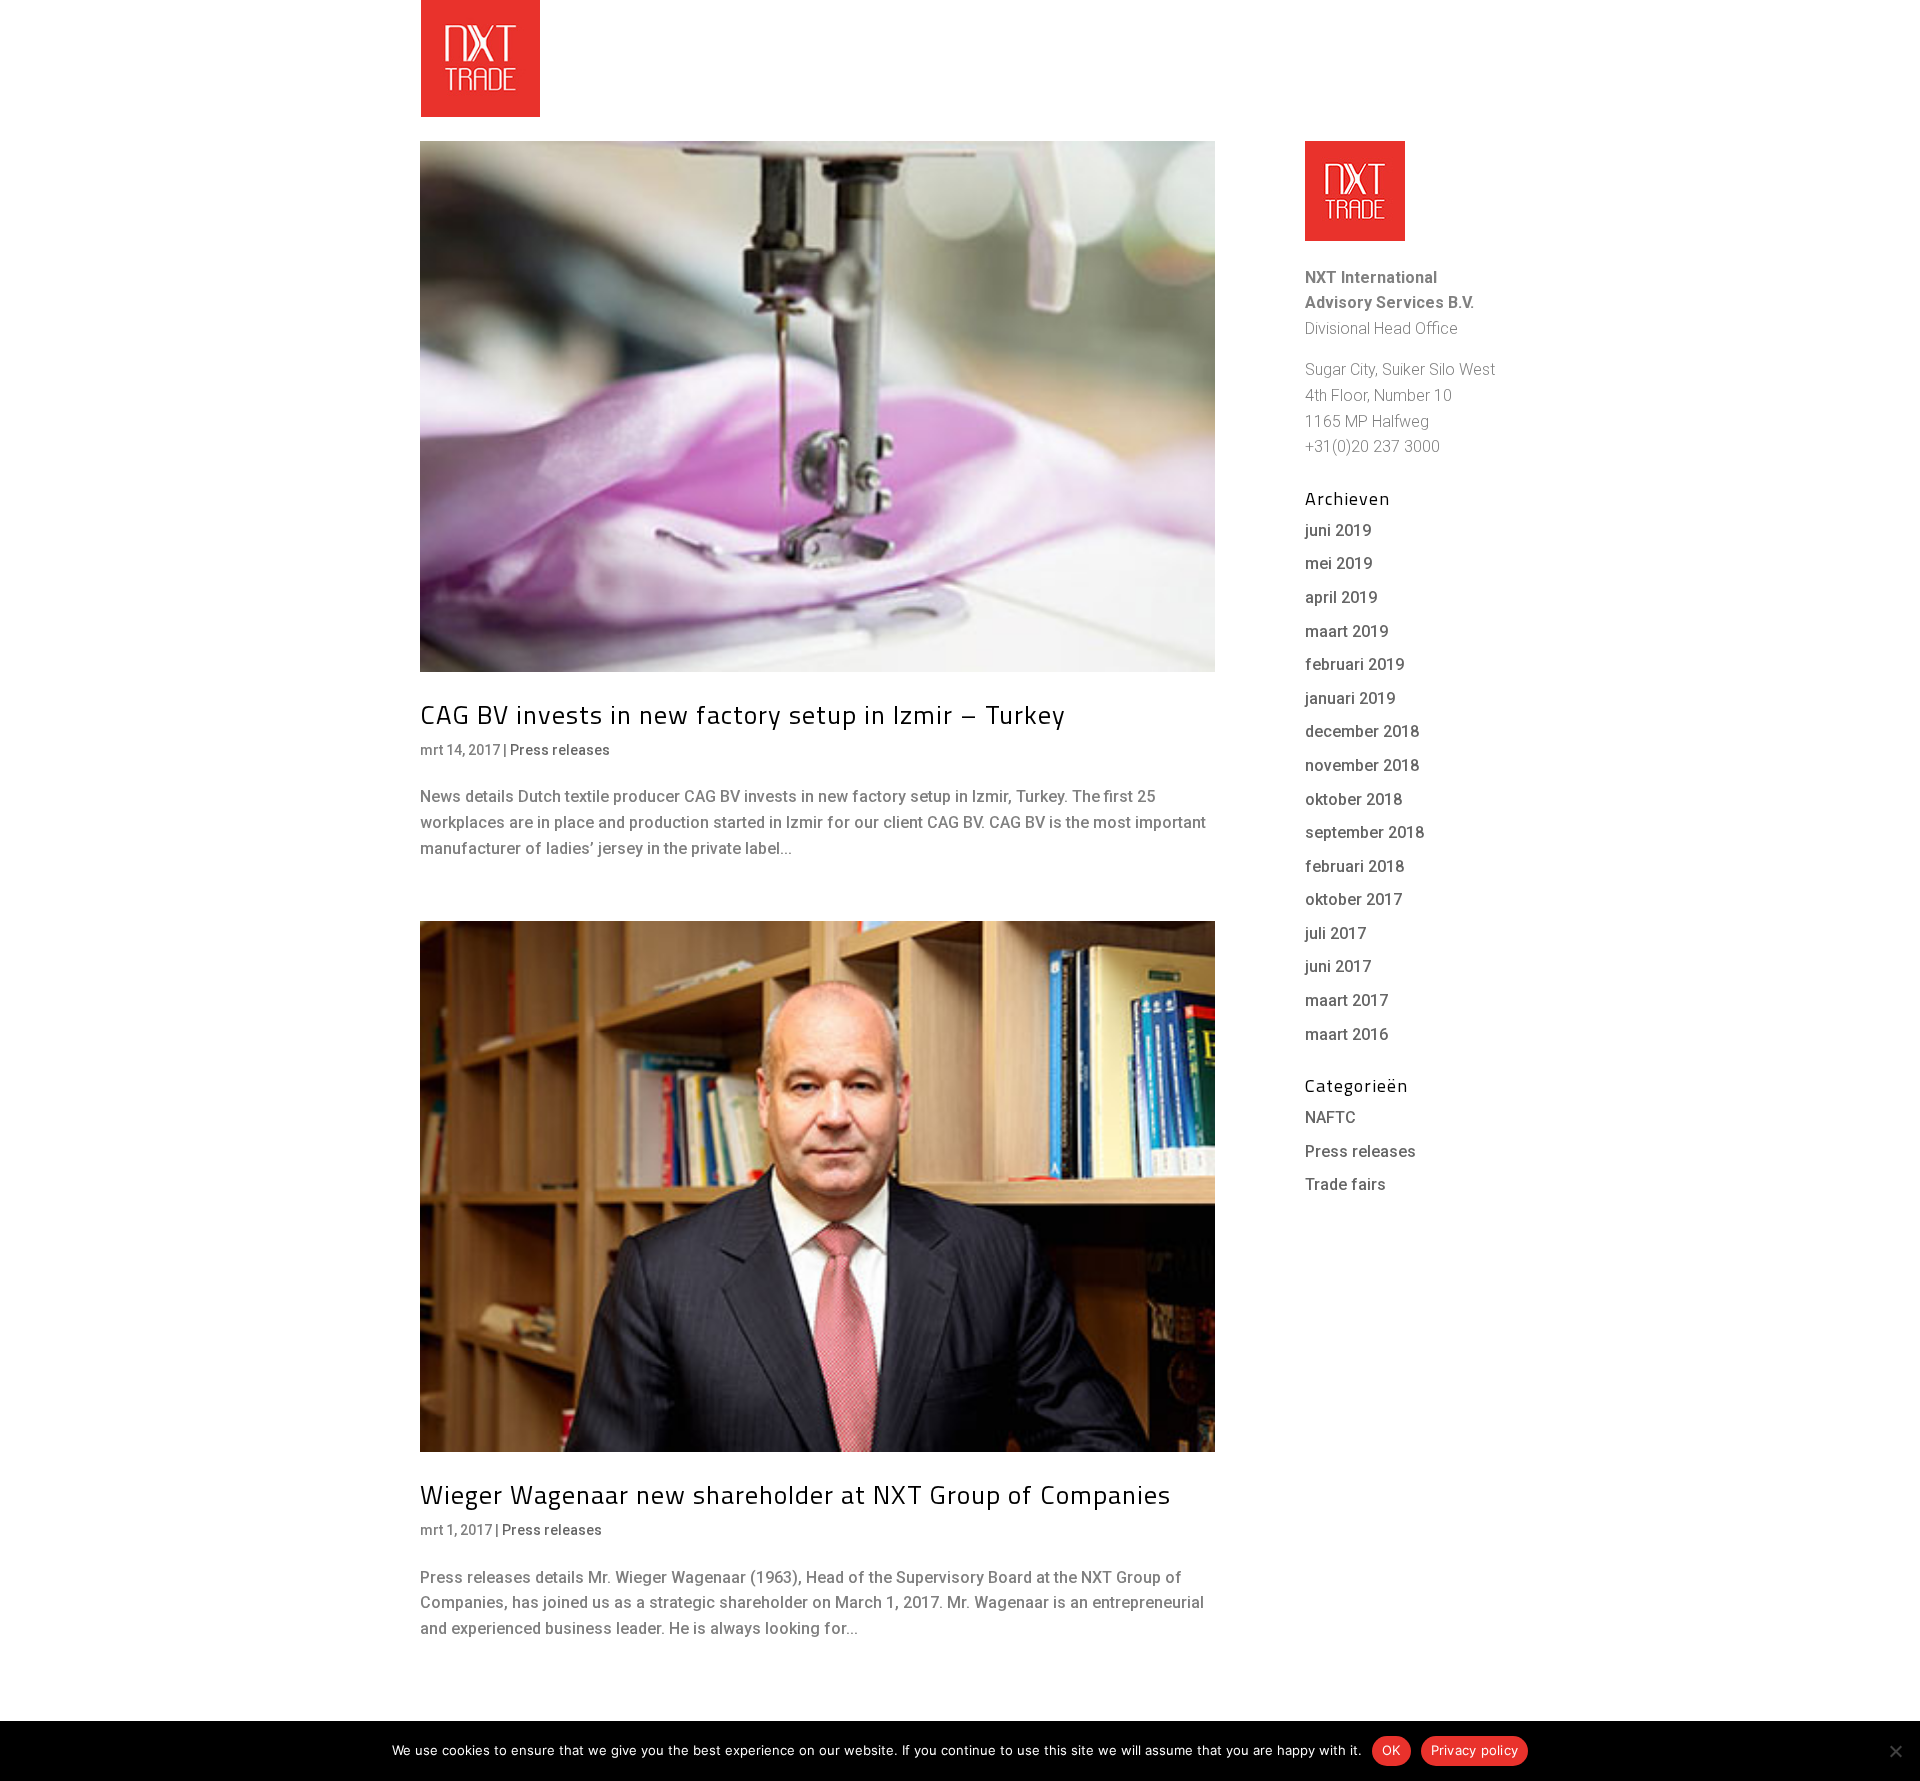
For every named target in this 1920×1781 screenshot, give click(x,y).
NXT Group (1341, 15)
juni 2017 (1338, 966)
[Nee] (1895, 1751)
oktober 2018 (1353, 799)
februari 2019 (1354, 664)
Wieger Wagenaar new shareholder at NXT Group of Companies (795, 1494)
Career (1481, 15)
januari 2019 (1350, 698)
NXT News (1416, 15)
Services (1205, 58)
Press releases (560, 750)
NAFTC (1330, 1117)
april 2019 (1341, 597)
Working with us (1062, 58)
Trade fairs (1345, 1184)
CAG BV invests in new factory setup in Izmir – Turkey (743, 714)
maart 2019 (1346, 631)
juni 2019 (1338, 530)
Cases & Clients (1346, 58)
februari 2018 (1354, 866)
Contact (1466, 58)
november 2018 (1362, 765)
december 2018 (1362, 731)
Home (953, 58)
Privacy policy (1475, 1750)
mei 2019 (1338, 563)
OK (1391, 1750)
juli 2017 (1335, 933)
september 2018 (1364, 832)
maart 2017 (1346, 1000)
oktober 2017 (1353, 899)
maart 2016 (1346, 1034)
